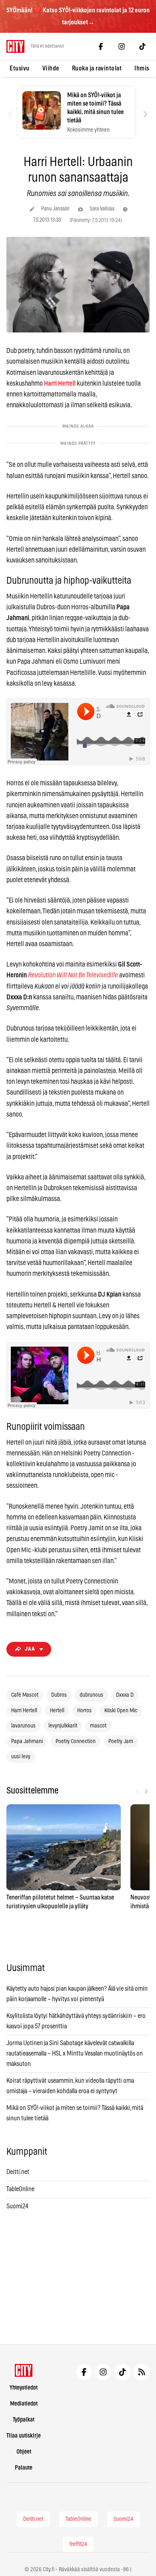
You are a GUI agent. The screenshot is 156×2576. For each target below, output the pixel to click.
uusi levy (21, 1757)
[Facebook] (101, 46)
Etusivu (20, 68)
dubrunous (91, 1695)
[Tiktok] (142, 46)
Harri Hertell (24, 1711)
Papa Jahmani (27, 1741)
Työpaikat (24, 2420)
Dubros (59, 1695)
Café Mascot (25, 1695)
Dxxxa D (125, 1695)
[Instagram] (122, 46)
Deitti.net (18, 2172)
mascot (98, 1726)
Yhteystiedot (24, 2388)
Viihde (51, 68)
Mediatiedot (24, 2404)
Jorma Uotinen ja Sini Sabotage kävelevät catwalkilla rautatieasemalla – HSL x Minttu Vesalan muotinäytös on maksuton (75, 2053)
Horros (84, 1711)
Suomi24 (17, 2206)
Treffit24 (78, 2544)
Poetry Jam (121, 1741)
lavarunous (23, 1726)
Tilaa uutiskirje (24, 2436)
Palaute (24, 2468)
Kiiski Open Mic (121, 1711)
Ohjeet (24, 2452)
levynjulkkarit (63, 1726)
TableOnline (20, 2189)
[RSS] (142, 2372)
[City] (24, 2370)
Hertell (57, 1711)
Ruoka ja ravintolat (97, 68)
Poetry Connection (76, 1741)
